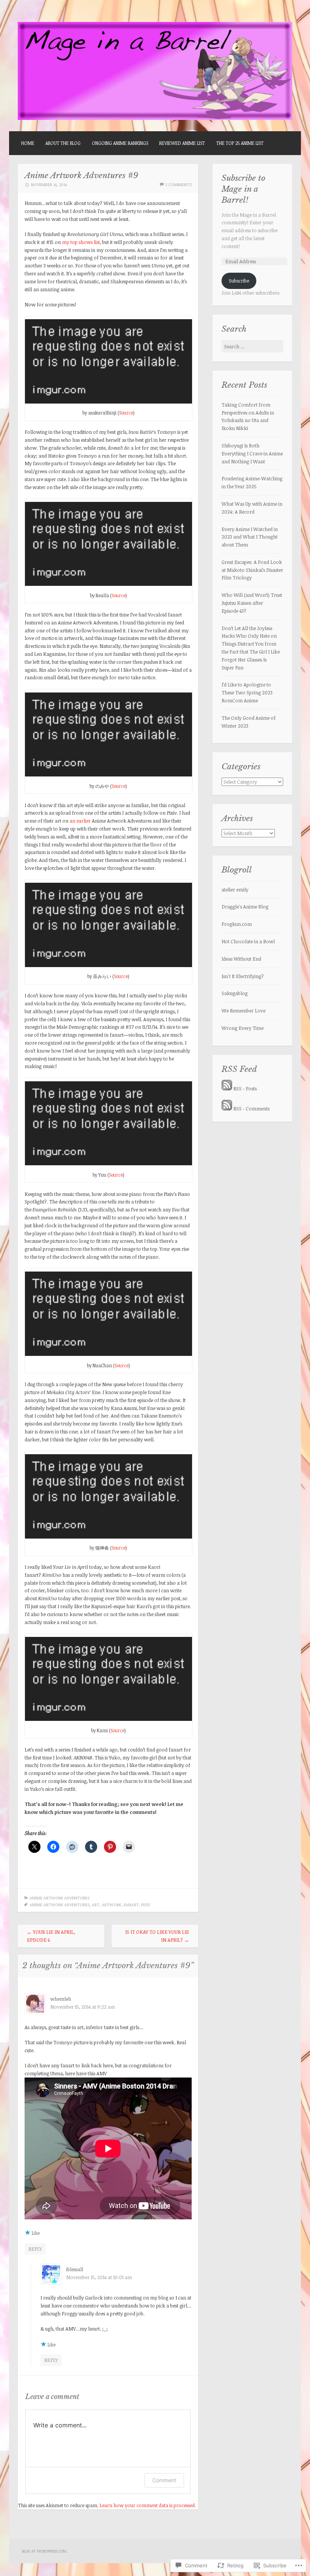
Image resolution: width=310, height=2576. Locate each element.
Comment (164, 2480)
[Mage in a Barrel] (155, 118)
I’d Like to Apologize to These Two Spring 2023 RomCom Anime (247, 693)
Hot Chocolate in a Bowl (248, 941)
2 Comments (178, 184)
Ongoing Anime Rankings (120, 143)
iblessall (75, 2269)
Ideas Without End (241, 959)
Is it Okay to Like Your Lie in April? (157, 1936)
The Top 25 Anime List (240, 143)
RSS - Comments (251, 1109)
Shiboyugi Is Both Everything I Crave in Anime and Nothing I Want (252, 453)
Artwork (112, 1904)
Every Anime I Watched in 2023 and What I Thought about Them (250, 537)
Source (126, 413)
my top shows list (81, 242)
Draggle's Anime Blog (245, 907)
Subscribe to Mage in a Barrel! (243, 189)
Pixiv (146, 1904)
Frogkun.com (237, 924)
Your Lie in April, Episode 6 (51, 1936)
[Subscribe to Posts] (227, 1088)
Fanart (131, 1904)
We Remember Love (243, 1011)
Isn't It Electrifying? (243, 976)
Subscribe (239, 281)
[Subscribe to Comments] (227, 1109)
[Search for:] (252, 346)
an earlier (80, 821)
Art (96, 1904)
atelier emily (235, 890)
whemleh (61, 1999)
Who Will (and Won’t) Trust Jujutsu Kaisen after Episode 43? (252, 603)
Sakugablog (235, 993)
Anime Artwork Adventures (60, 1898)
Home (28, 143)
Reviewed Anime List (182, 143)
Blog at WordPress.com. (45, 2551)
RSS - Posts (245, 1088)
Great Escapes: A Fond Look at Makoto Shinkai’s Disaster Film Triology (252, 570)
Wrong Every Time (243, 1028)
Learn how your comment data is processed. (148, 2505)
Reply (35, 2249)
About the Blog (63, 143)
